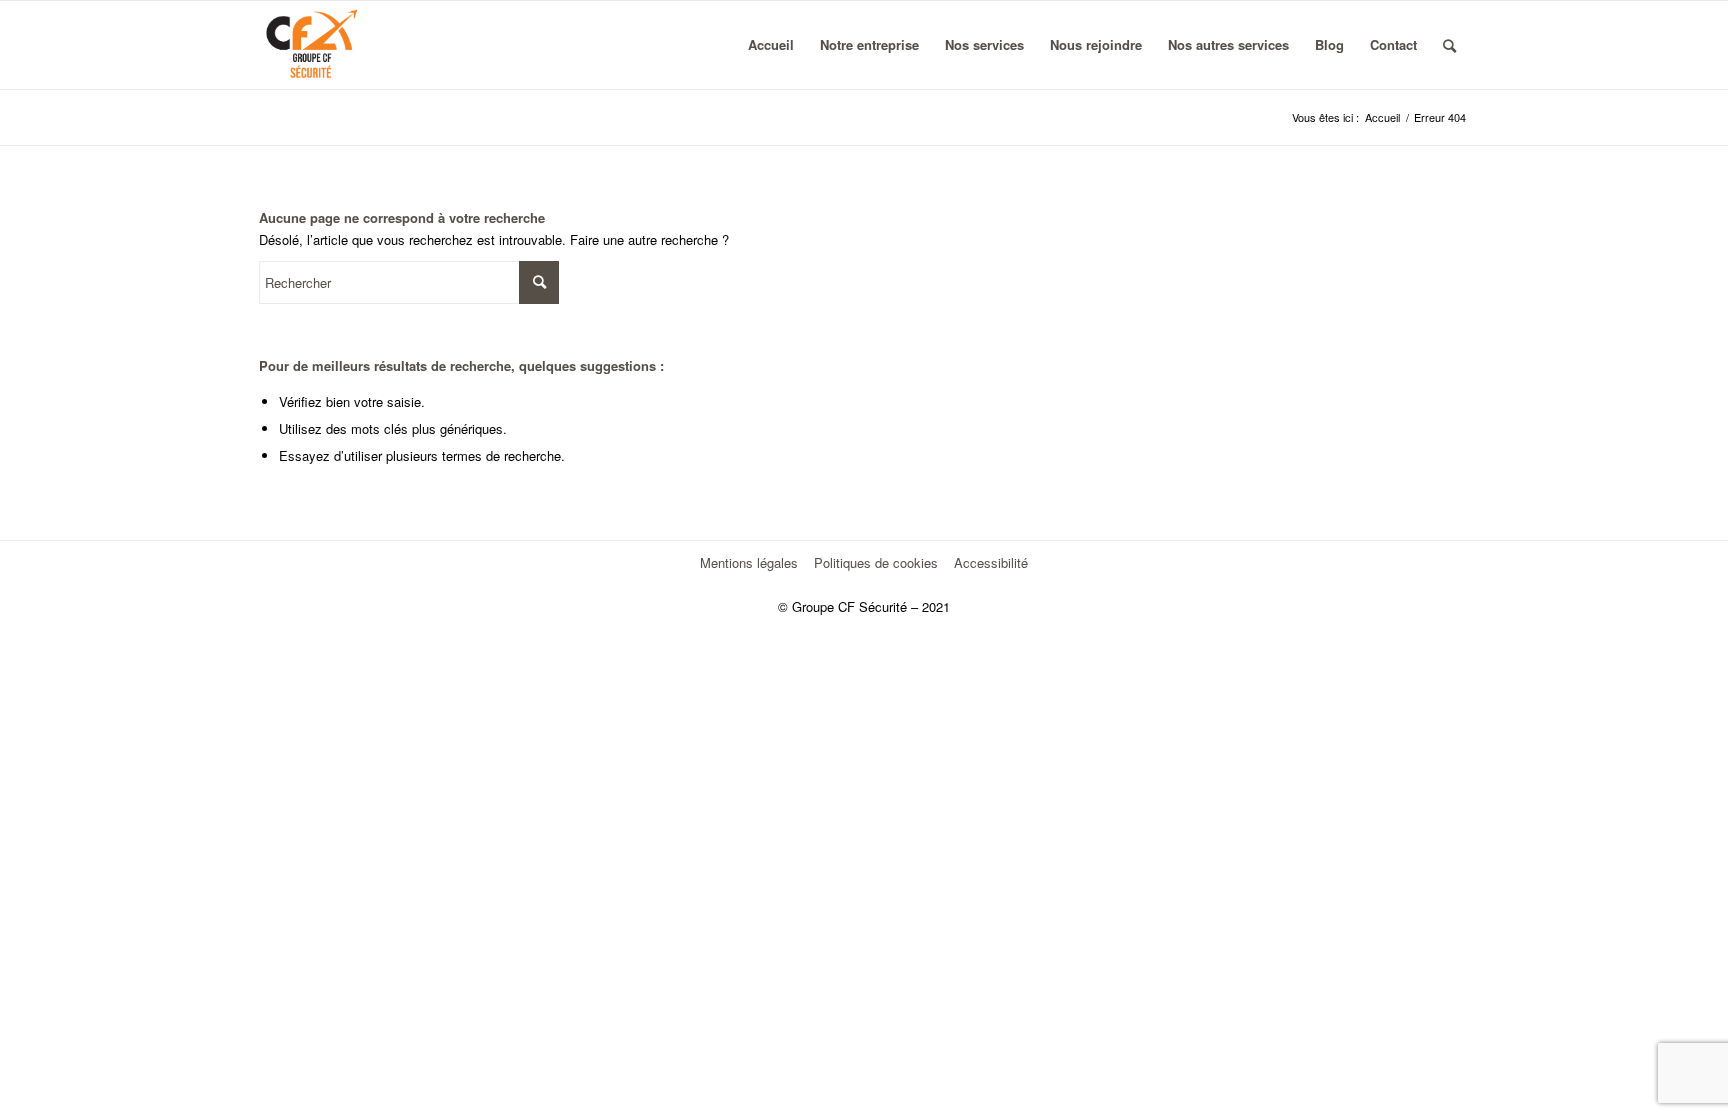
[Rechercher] (1449, 45)
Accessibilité (991, 562)
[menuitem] (771, 45)
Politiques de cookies (876, 562)
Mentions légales (749, 562)
